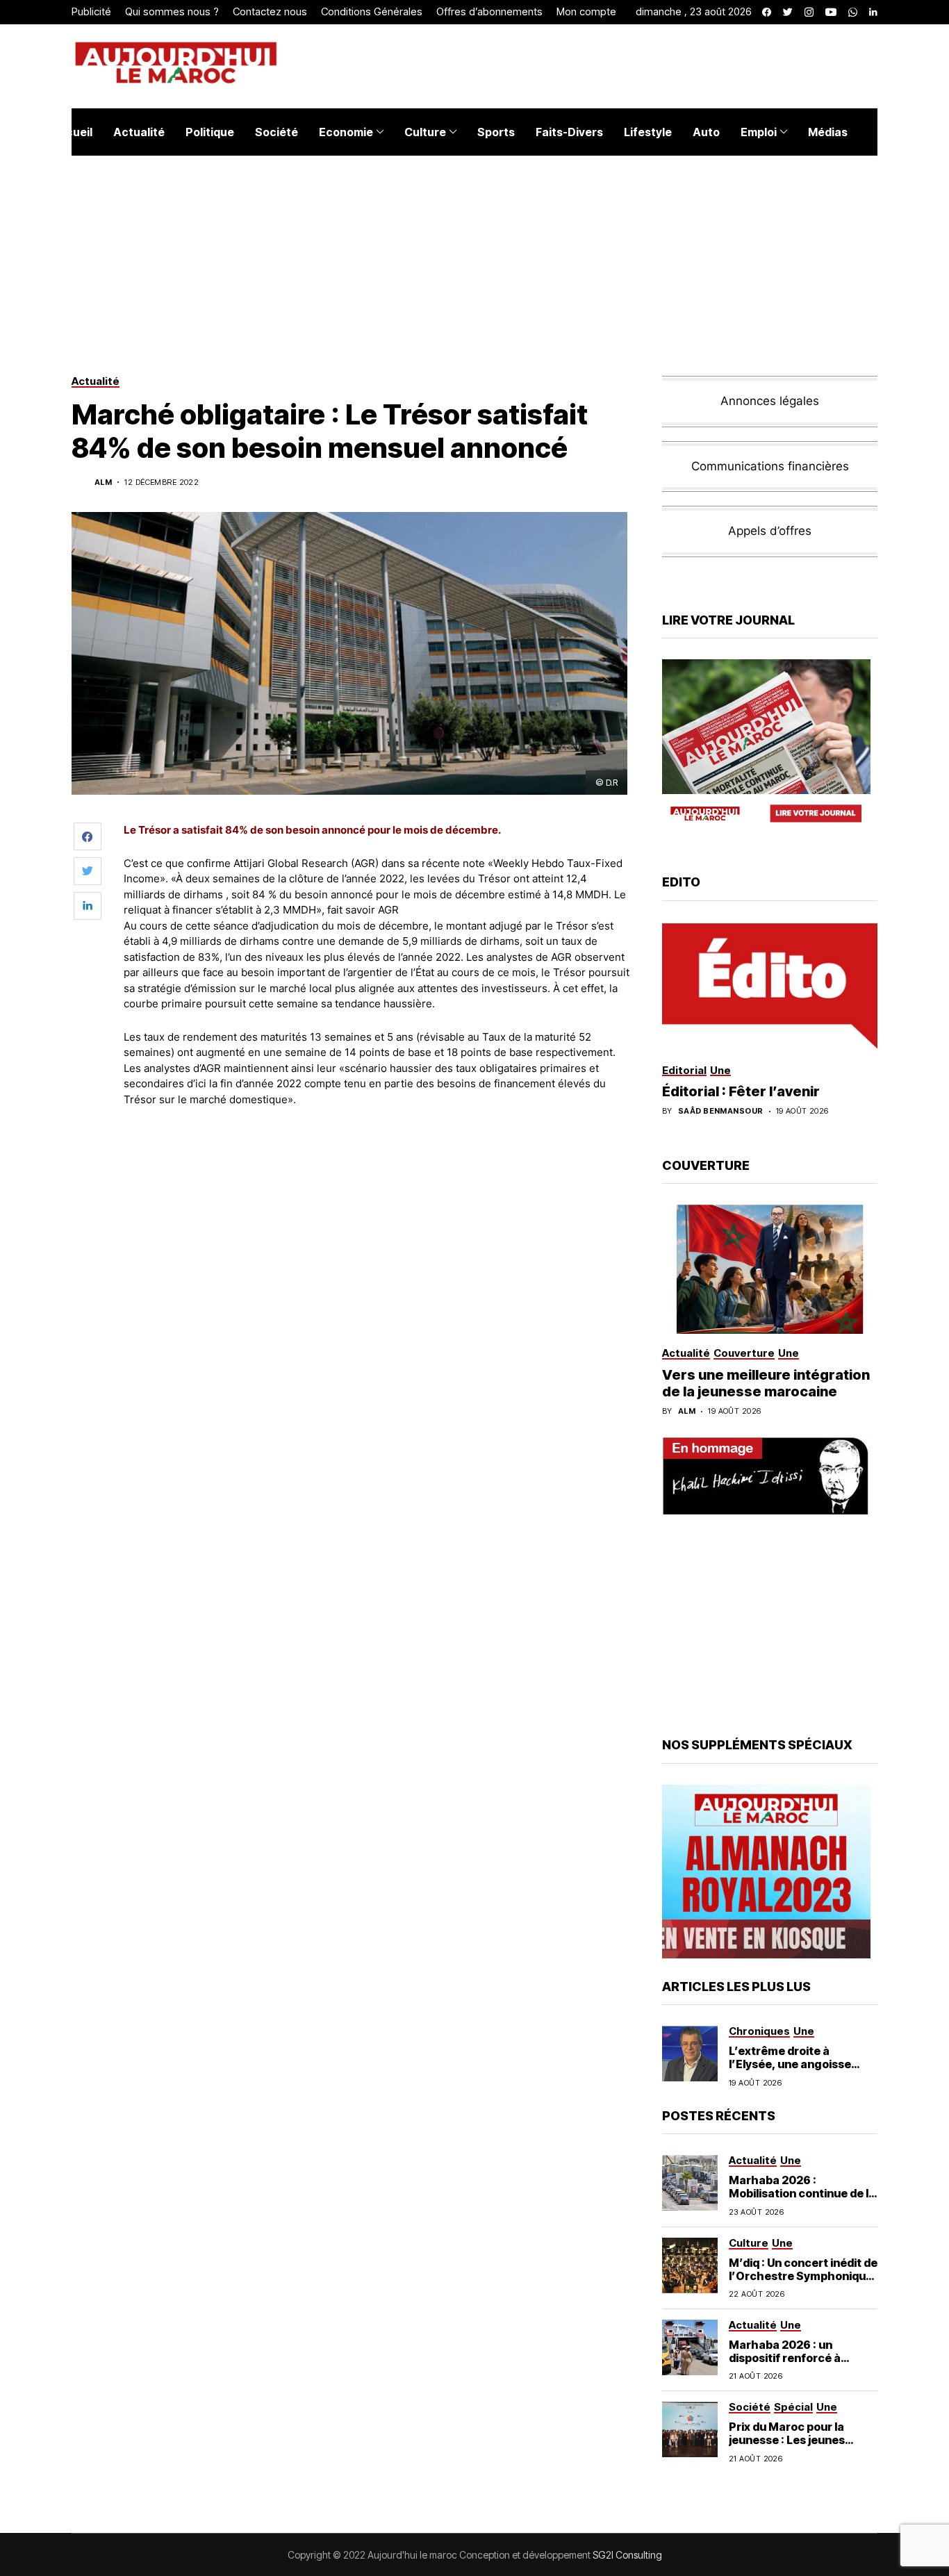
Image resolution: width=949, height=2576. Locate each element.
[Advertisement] (377, 1156)
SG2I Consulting (627, 2555)
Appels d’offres (770, 531)
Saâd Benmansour (721, 1111)
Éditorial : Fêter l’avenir (741, 1091)
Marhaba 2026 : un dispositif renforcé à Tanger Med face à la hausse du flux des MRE (793, 2365)
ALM (103, 482)
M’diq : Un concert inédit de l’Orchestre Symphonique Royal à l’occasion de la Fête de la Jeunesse (803, 2283)
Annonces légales (770, 401)
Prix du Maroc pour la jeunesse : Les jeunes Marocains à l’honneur (791, 2440)
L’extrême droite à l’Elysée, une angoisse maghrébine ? (790, 2064)
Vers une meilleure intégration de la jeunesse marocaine (766, 1383)
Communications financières (770, 466)
